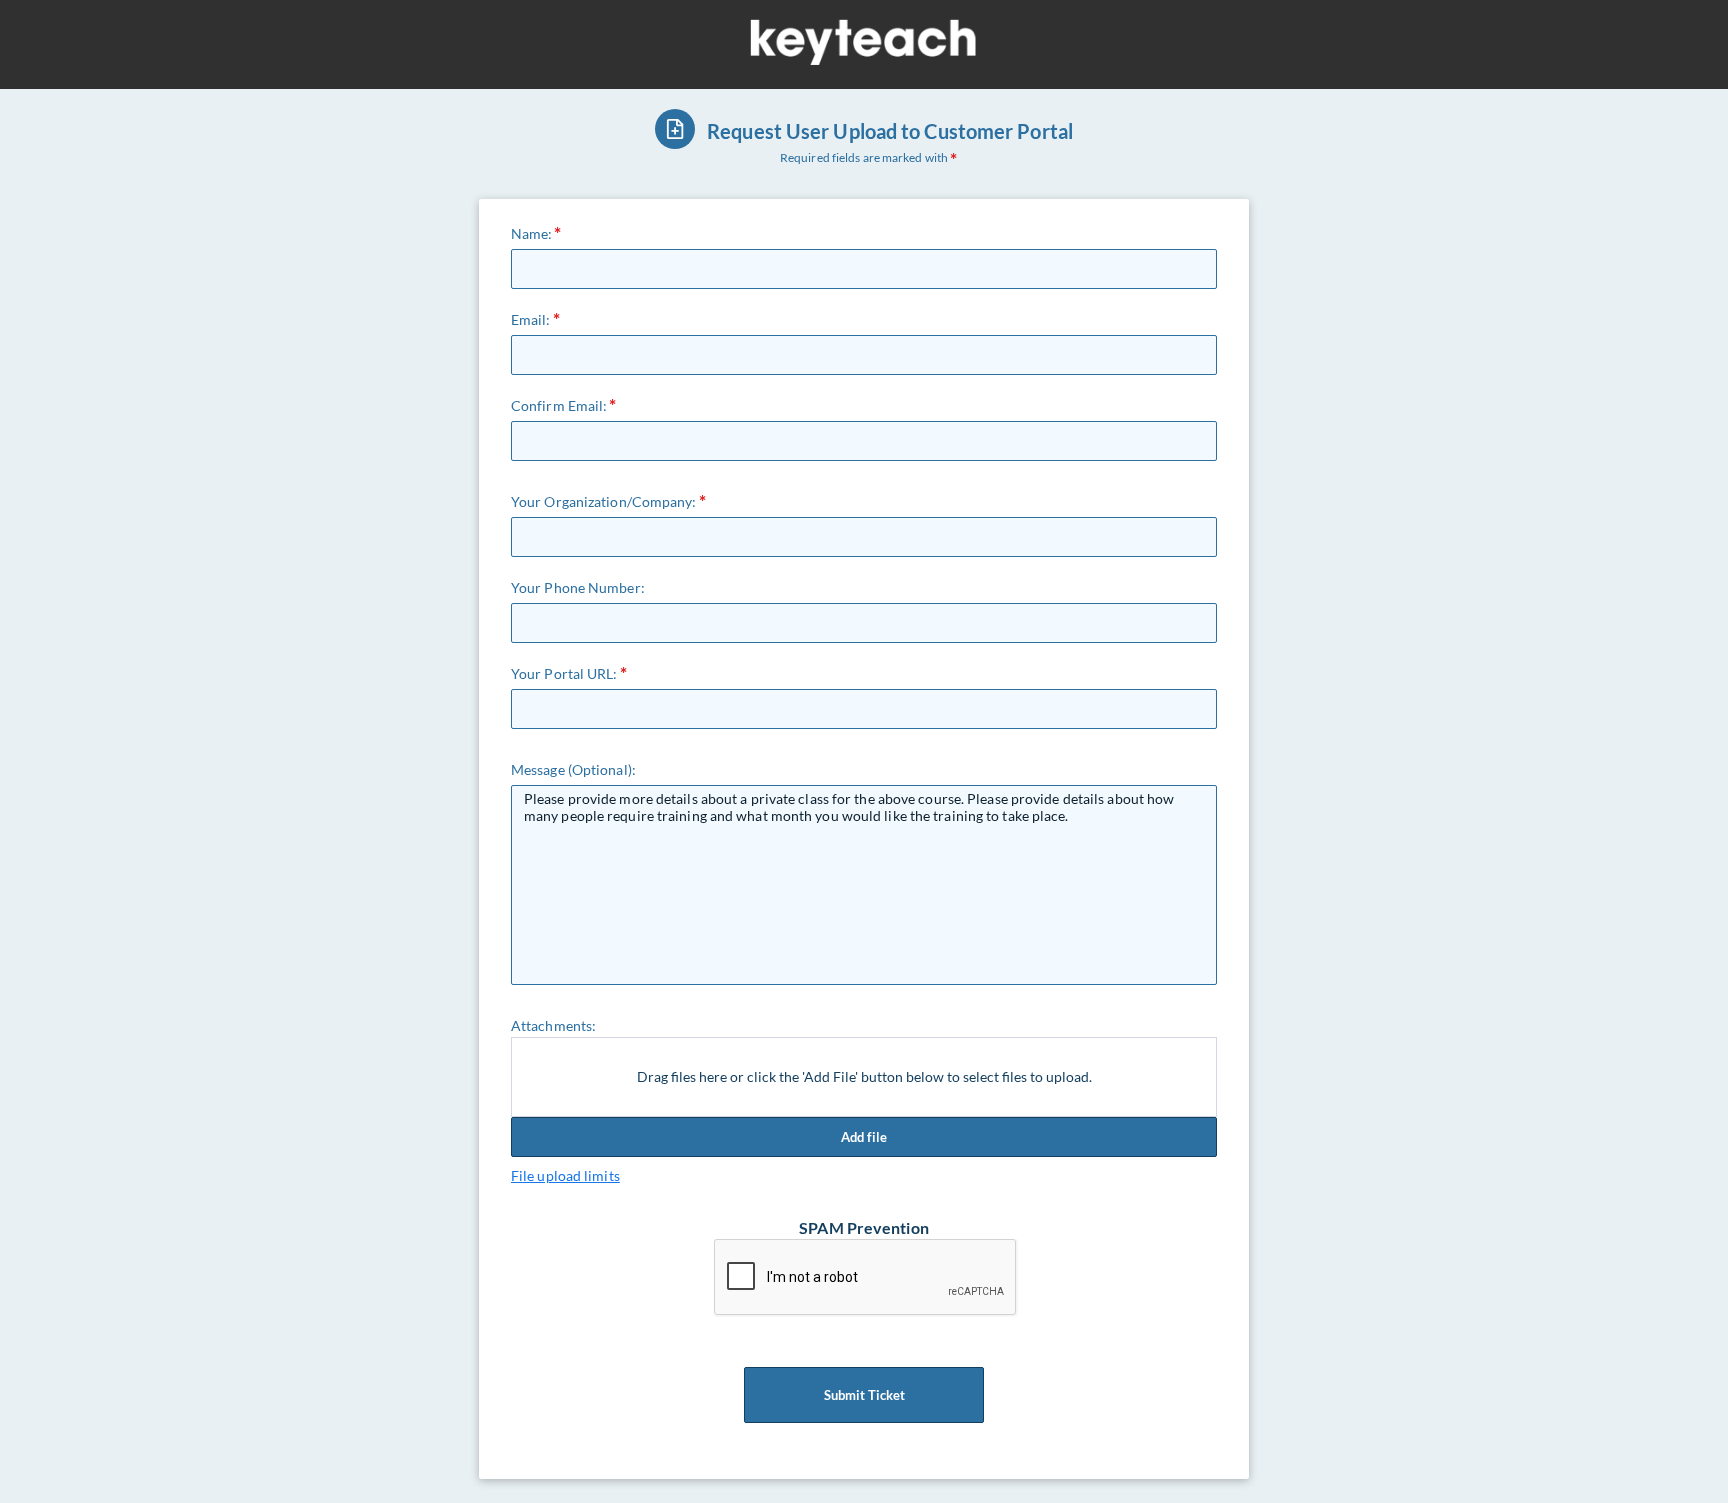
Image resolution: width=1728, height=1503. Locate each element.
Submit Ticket (864, 1395)
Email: (531, 319)
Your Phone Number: (578, 587)
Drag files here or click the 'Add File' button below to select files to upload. (864, 1076)
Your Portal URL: (564, 673)
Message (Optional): (573, 769)
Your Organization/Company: (604, 501)
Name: (532, 233)
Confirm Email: (559, 405)
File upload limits (565, 1175)
